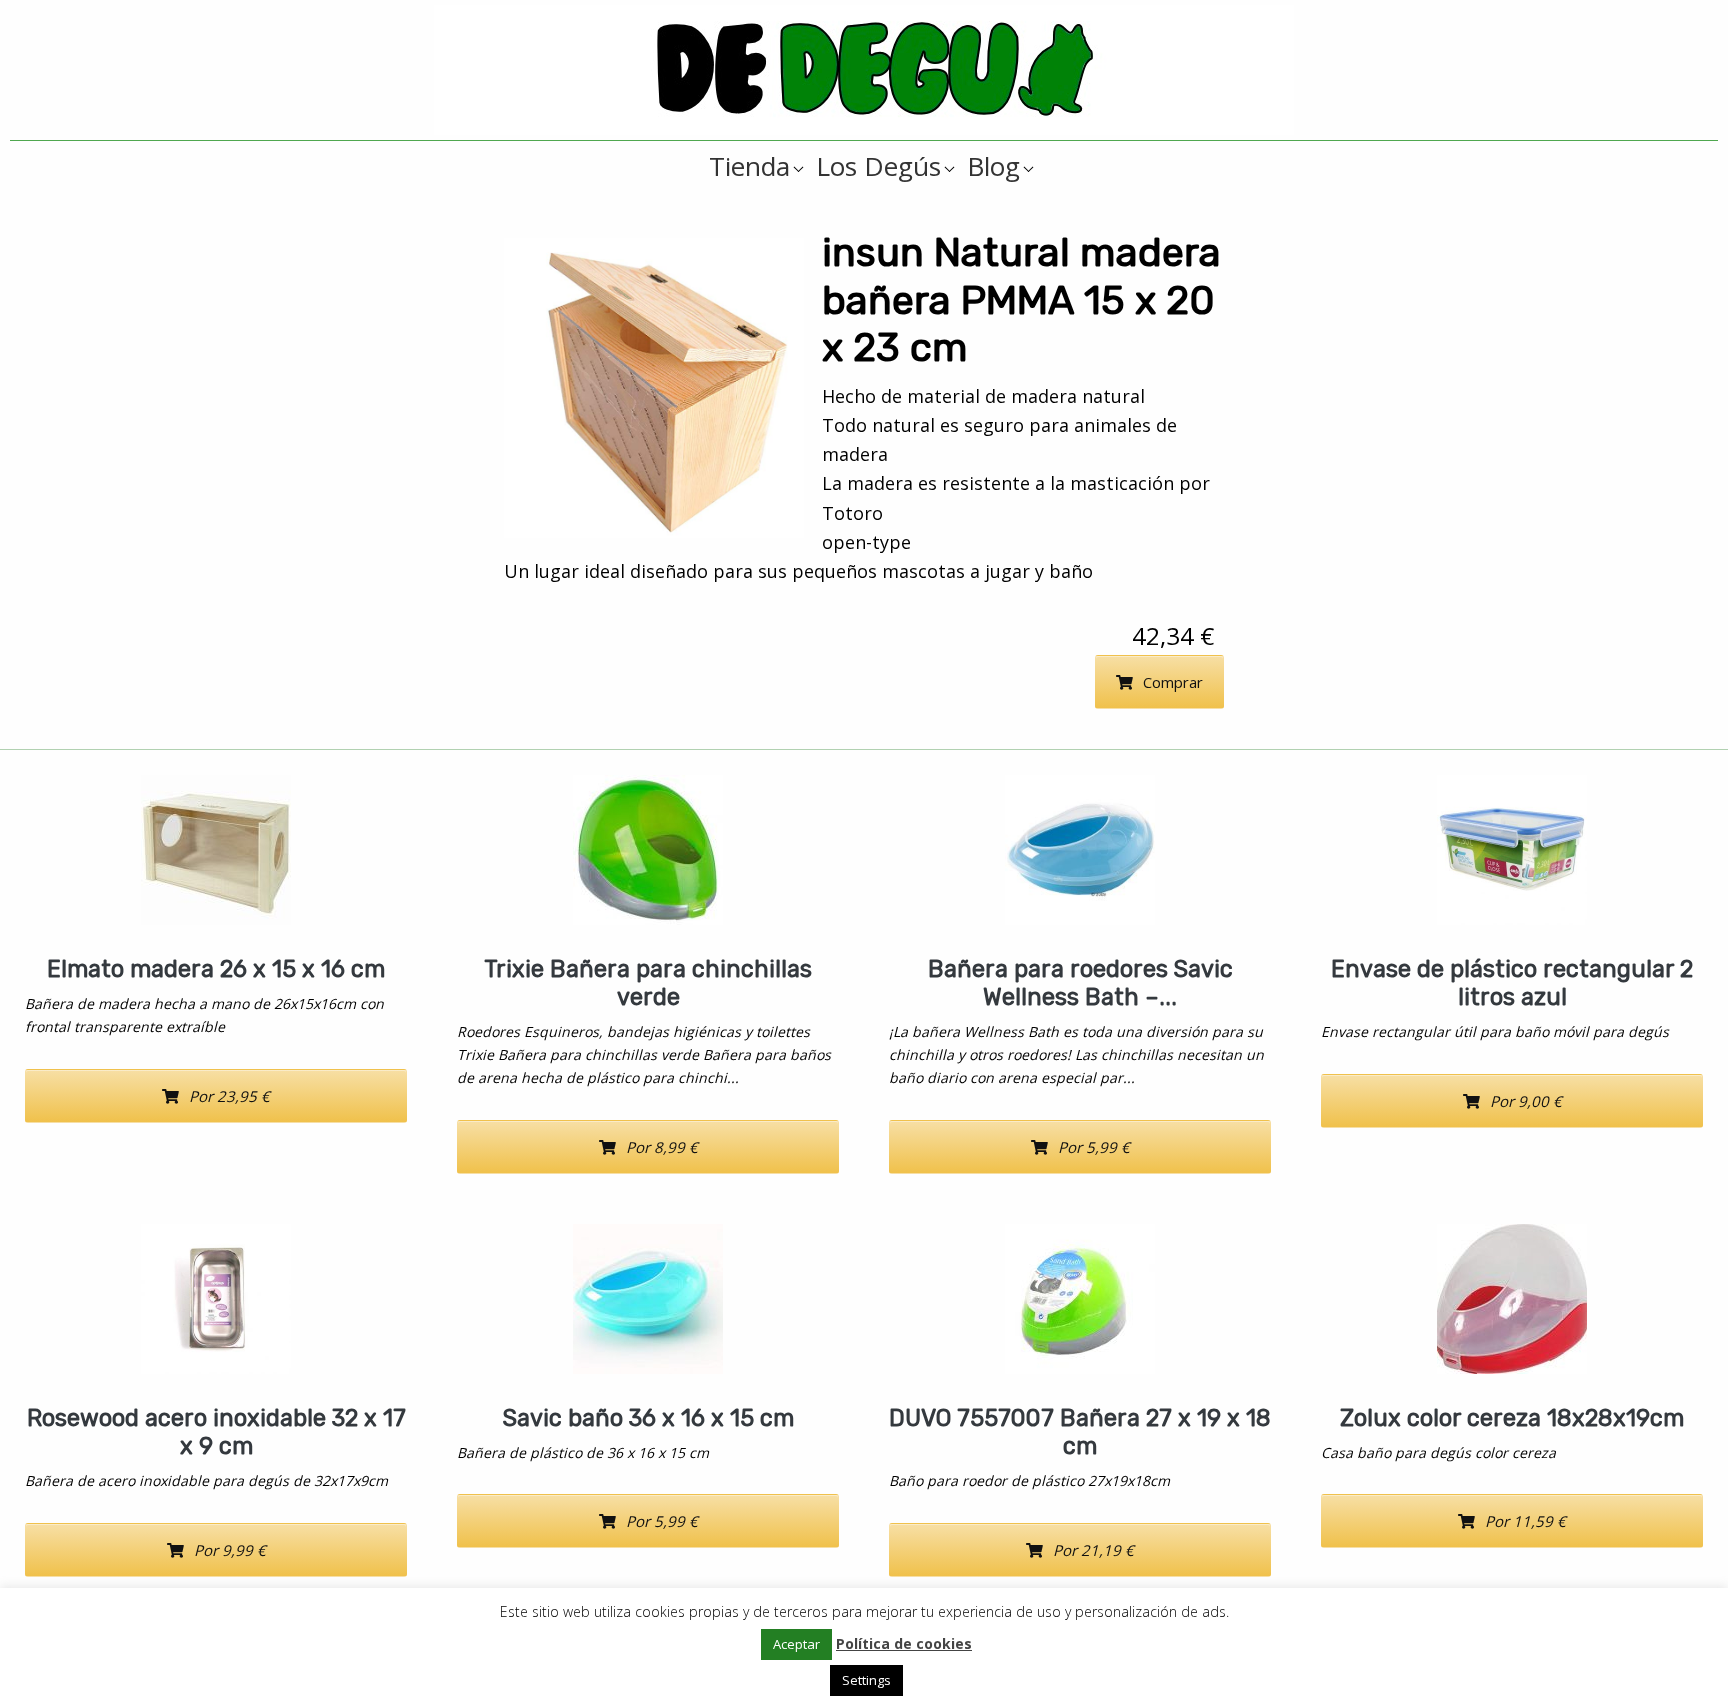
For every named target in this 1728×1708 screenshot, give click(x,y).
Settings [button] (866, 1680)
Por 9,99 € (230, 1550)
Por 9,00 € (1526, 1101)
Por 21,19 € (1093, 1550)
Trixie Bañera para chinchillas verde (648, 983)
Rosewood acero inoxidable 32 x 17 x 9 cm (216, 1432)
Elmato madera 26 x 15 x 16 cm (216, 969)
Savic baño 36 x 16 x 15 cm (648, 1418)
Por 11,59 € (1525, 1521)
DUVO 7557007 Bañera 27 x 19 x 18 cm (1080, 1432)
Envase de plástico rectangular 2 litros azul (1512, 983)
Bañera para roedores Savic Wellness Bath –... (1080, 983)
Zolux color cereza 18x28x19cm (1512, 1418)
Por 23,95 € (229, 1096)
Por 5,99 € (1094, 1147)
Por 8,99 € (662, 1147)
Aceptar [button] (796, 1644)
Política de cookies (904, 1643)
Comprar (1173, 682)
